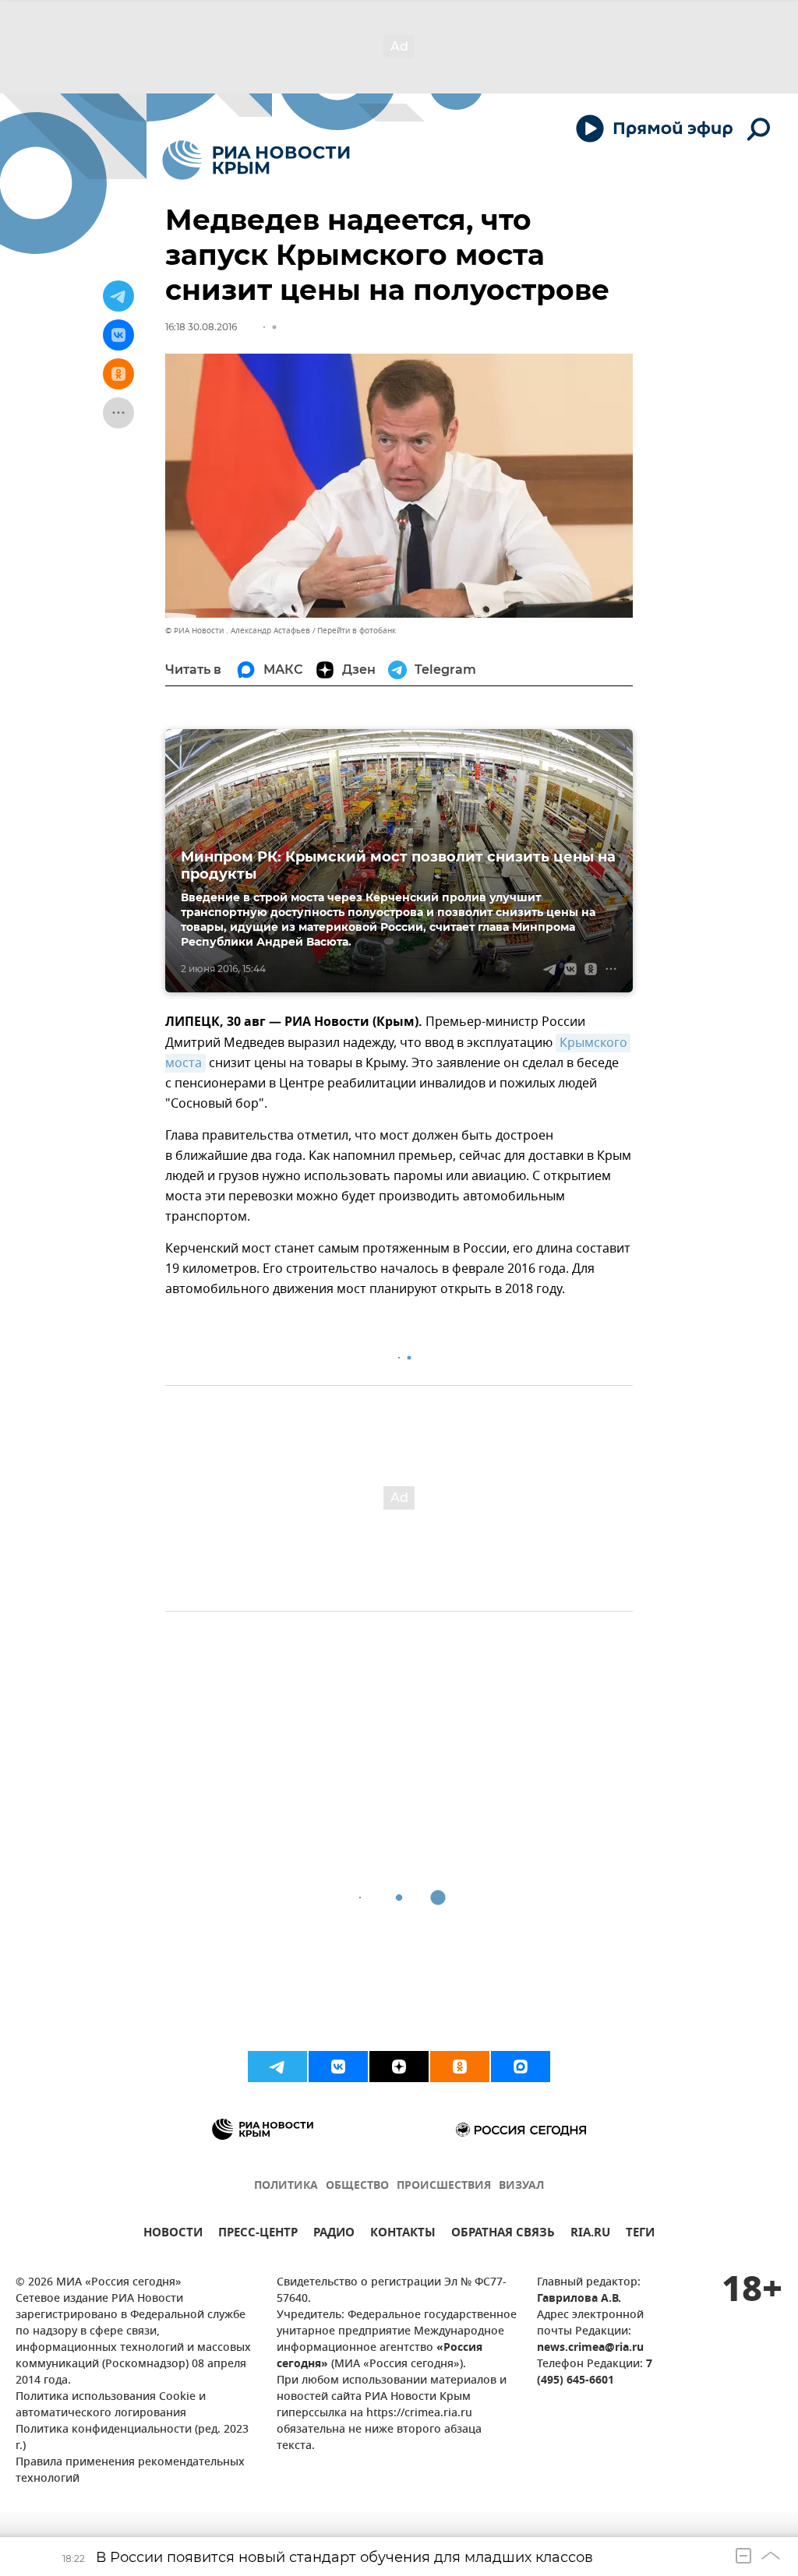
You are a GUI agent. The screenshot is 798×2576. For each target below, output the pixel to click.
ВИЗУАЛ (521, 2186)
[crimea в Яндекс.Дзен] (399, 2067)
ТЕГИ (640, 2234)
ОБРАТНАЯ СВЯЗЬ (503, 2234)
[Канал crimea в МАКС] (521, 2067)
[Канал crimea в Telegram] (277, 2067)
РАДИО (334, 2234)
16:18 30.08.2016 (201, 327)
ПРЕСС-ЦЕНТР (258, 2234)
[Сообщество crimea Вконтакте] (338, 2067)
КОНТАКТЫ (403, 2234)
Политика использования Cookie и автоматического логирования (111, 2405)
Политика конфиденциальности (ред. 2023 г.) (132, 2438)
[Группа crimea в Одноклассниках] (460, 2067)
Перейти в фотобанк (357, 631)
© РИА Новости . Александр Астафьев (238, 631)
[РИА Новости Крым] (256, 160)
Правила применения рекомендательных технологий (130, 2471)
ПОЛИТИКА (286, 2186)
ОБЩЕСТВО (357, 2186)
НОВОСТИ (173, 2234)
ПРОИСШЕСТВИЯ (444, 2186)
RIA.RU (590, 2234)
